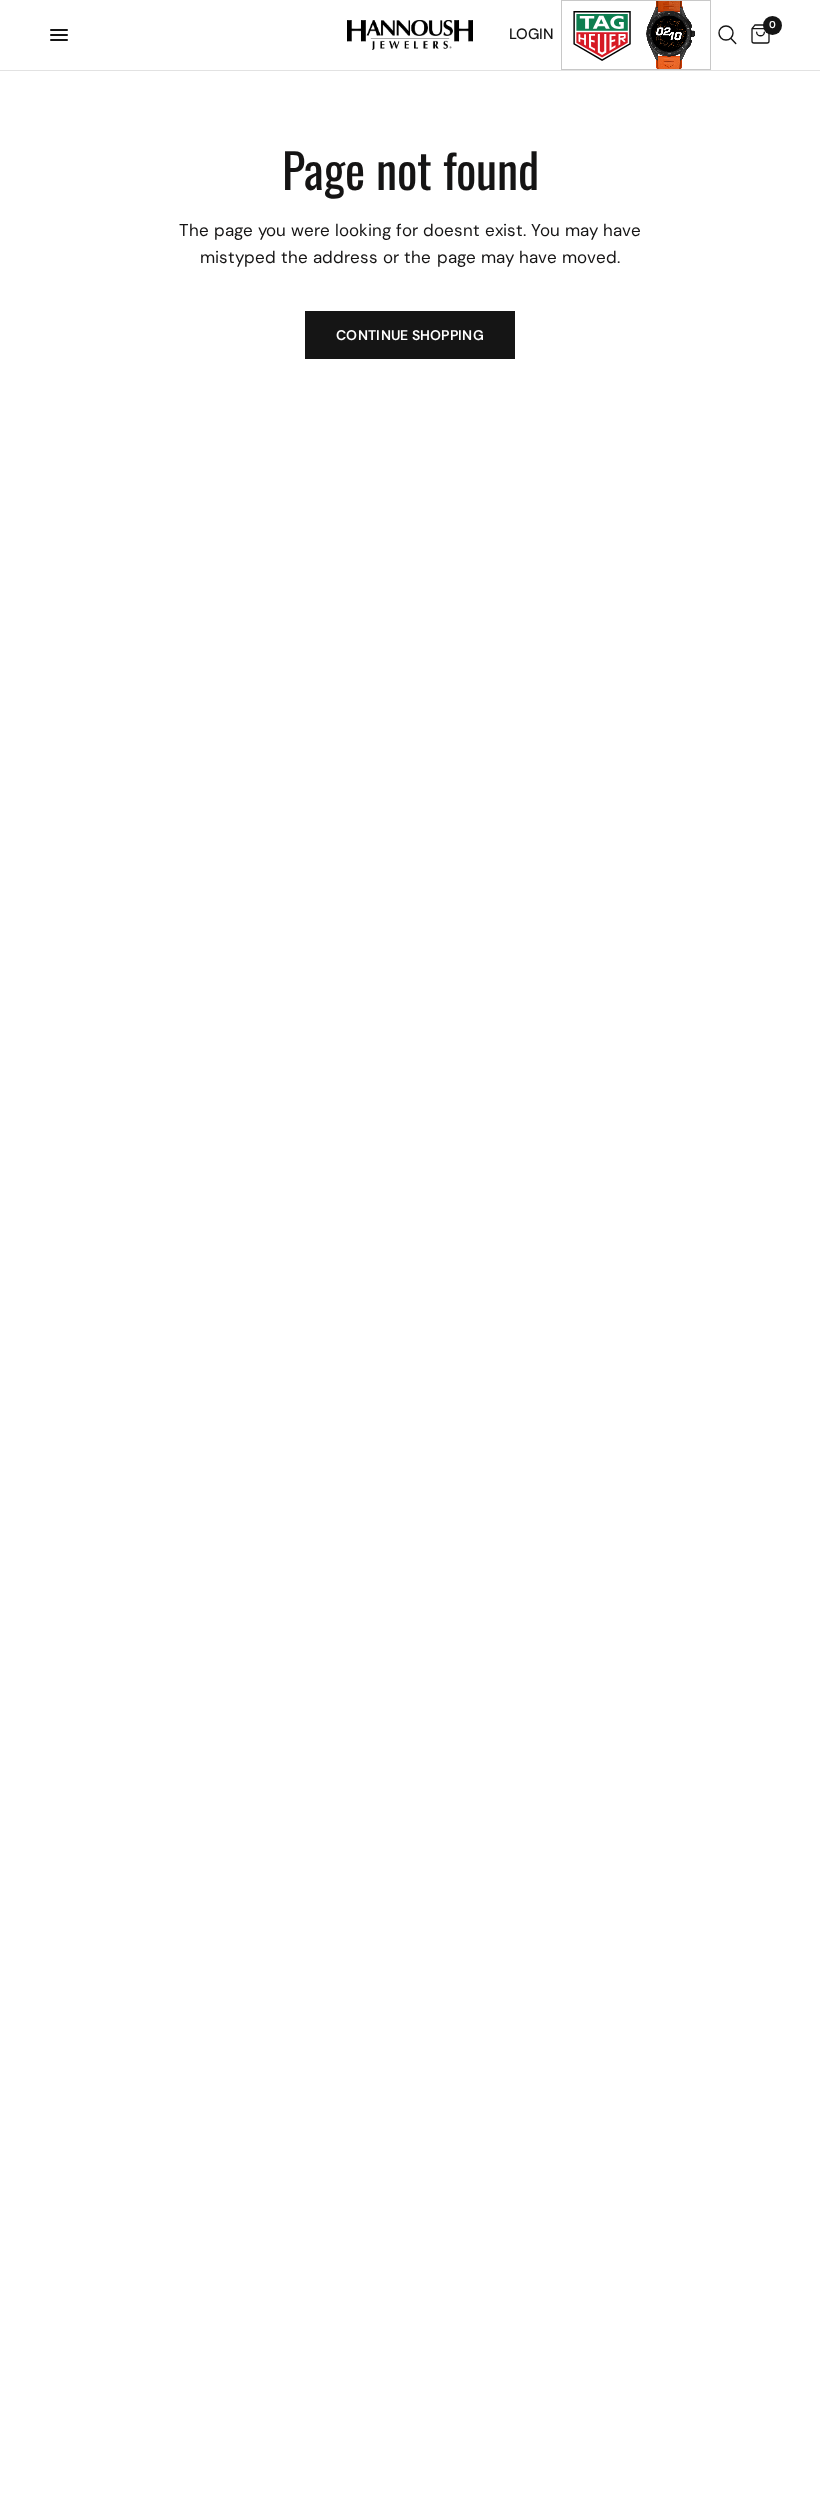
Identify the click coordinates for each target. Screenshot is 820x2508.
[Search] (727, 35)
